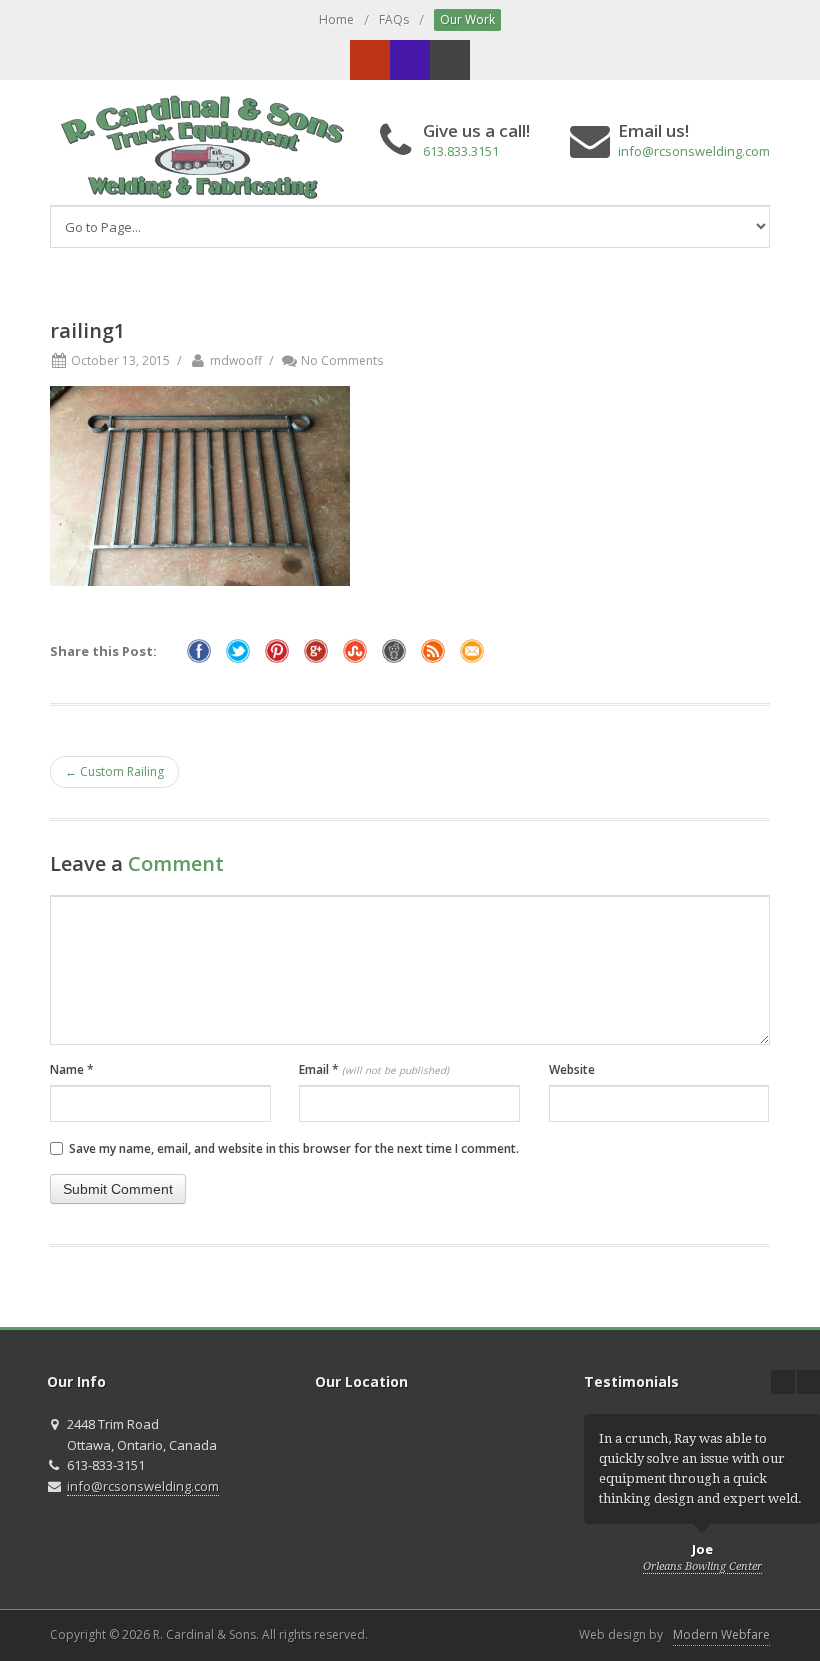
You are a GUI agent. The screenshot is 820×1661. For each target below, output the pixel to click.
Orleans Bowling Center (702, 1566)
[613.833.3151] (410, 60)
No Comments (342, 360)
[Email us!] (450, 60)
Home (336, 19)
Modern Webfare (721, 1634)
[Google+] (370, 60)
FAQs (394, 19)
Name (72, 1069)
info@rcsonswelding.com (694, 151)
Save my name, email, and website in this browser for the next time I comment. (294, 1148)
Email (374, 1069)
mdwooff (236, 360)
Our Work (467, 19)
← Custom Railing (114, 771)
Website (572, 1069)
